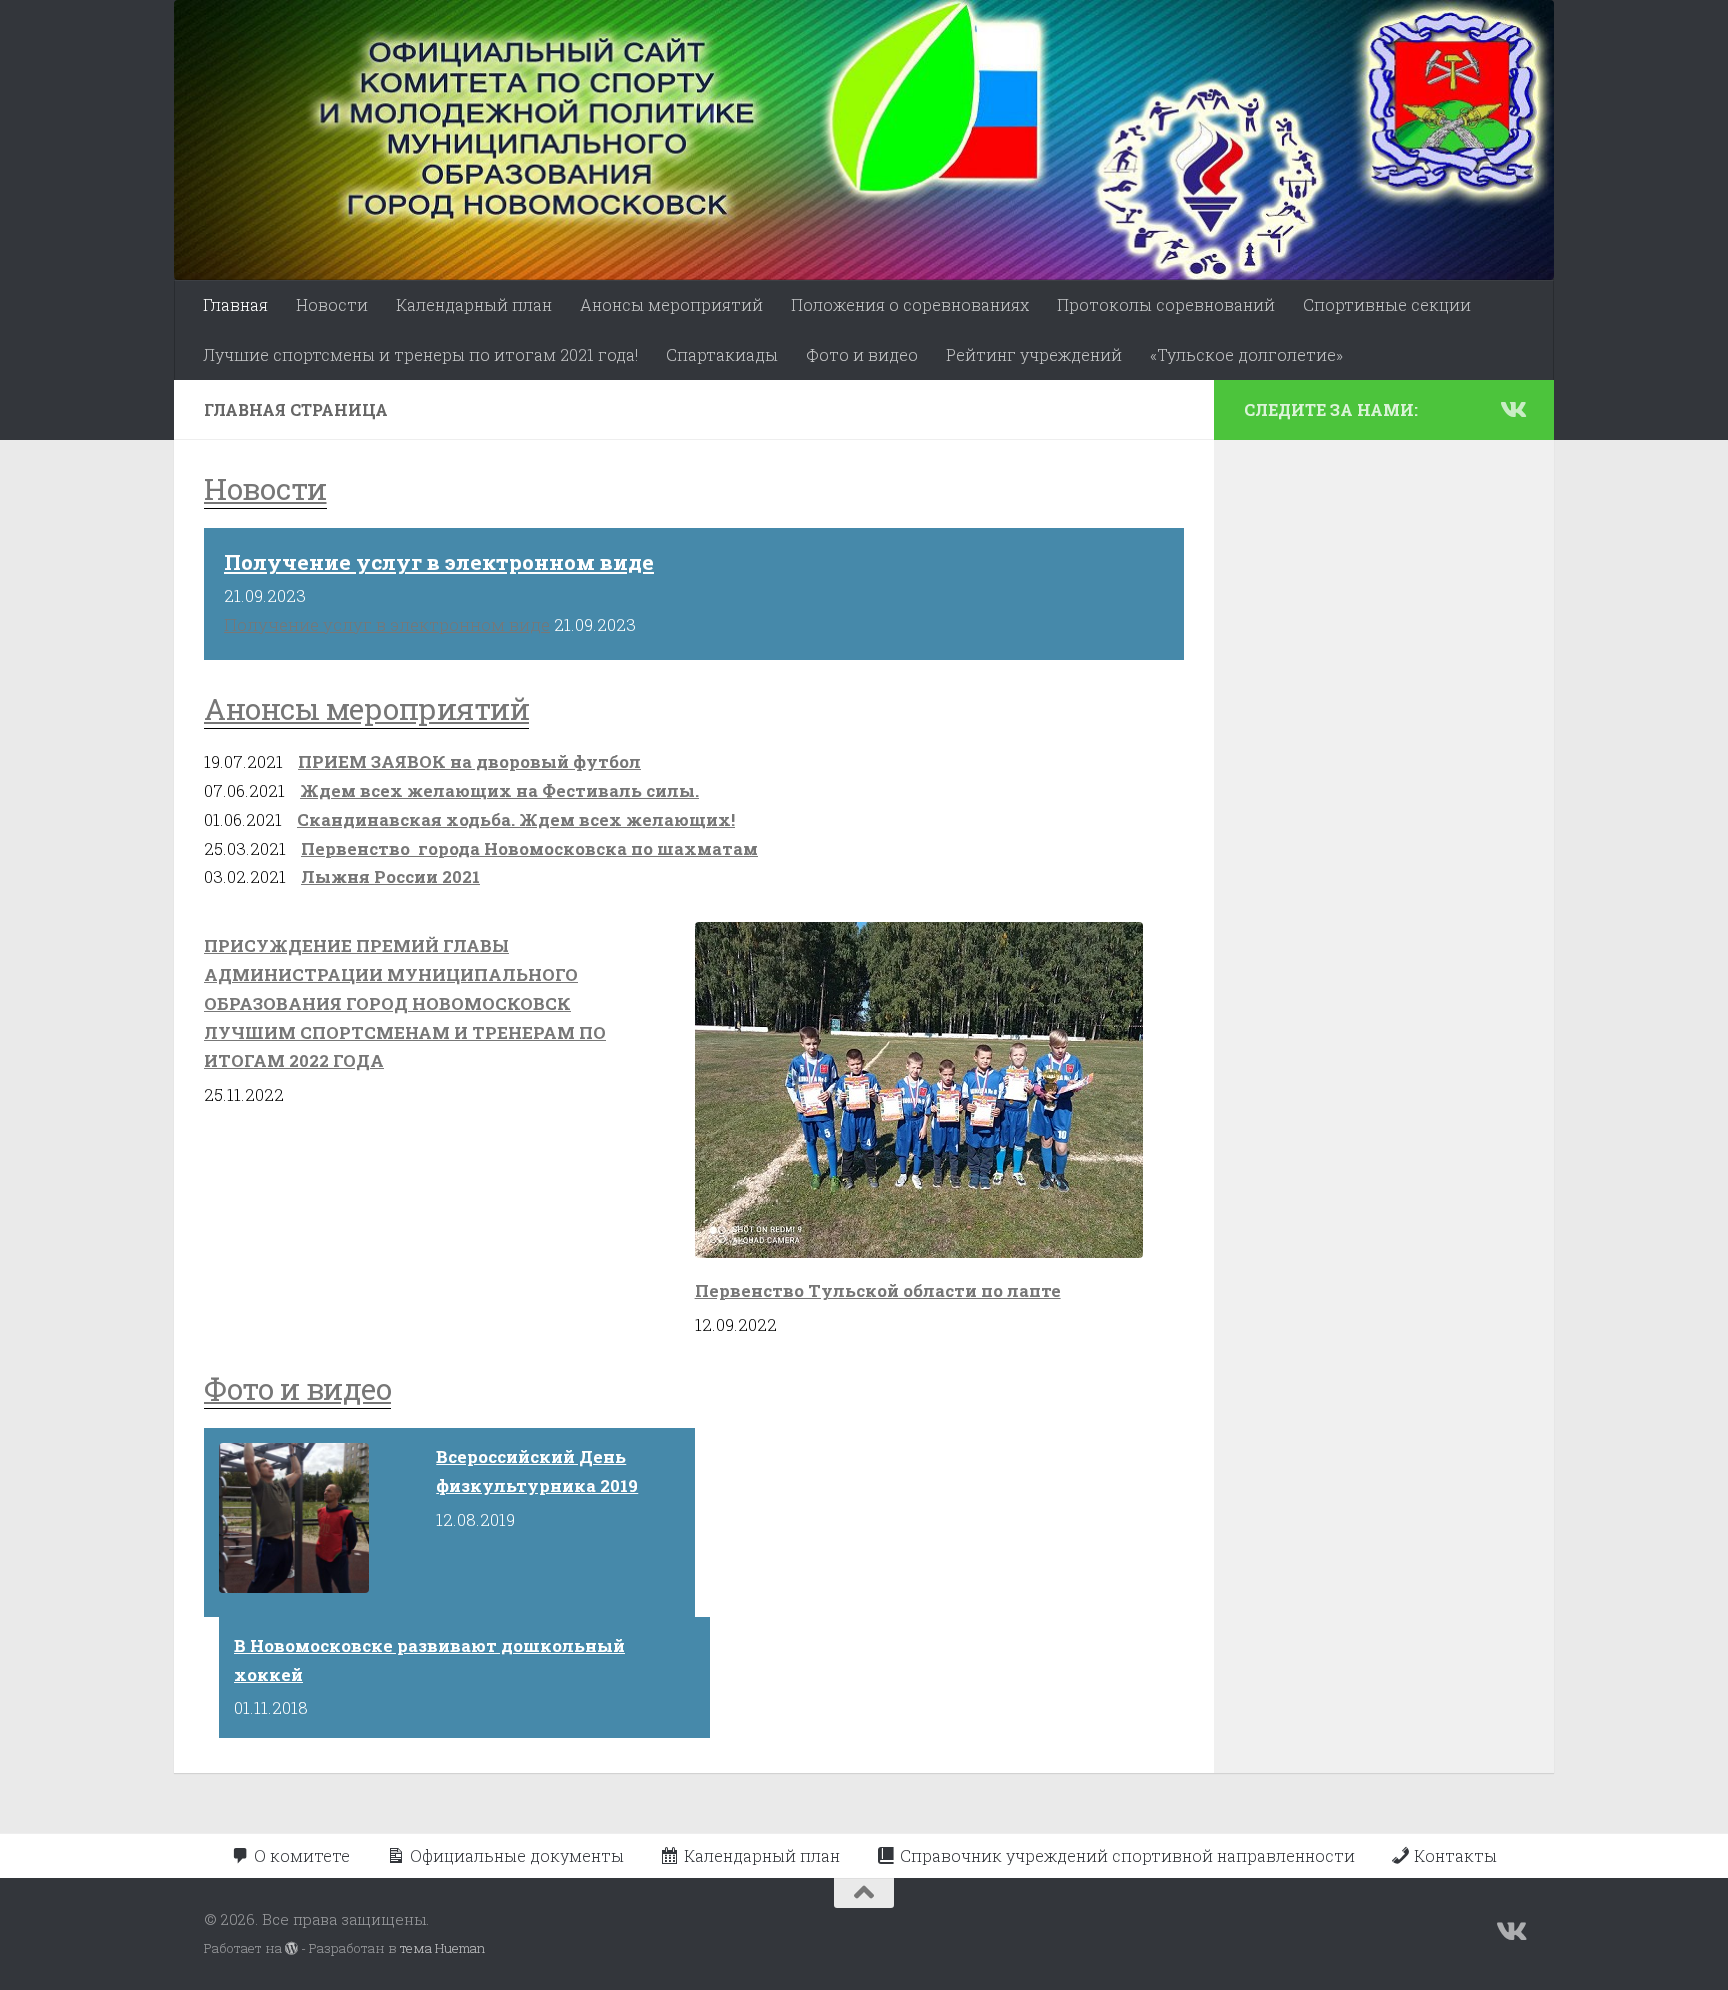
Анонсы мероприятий (671, 304)
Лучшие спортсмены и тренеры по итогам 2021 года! (420, 354)
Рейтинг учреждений (1034, 354)
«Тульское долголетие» (1246, 354)
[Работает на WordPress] (291, 1948)
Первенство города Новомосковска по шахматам (529, 848)
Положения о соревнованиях (910, 304)
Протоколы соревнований (1166, 304)
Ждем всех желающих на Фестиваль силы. (499, 790)
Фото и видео (862, 354)
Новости (332, 304)
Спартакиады (722, 354)
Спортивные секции (1387, 304)
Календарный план (474, 304)
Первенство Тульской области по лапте (878, 1290)
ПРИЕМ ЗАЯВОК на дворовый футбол (469, 761)
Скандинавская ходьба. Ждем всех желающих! (516, 819)
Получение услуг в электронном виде (439, 562)
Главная (235, 304)
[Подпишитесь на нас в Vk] (1512, 409)
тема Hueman (442, 1948)
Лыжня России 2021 (390, 876)
